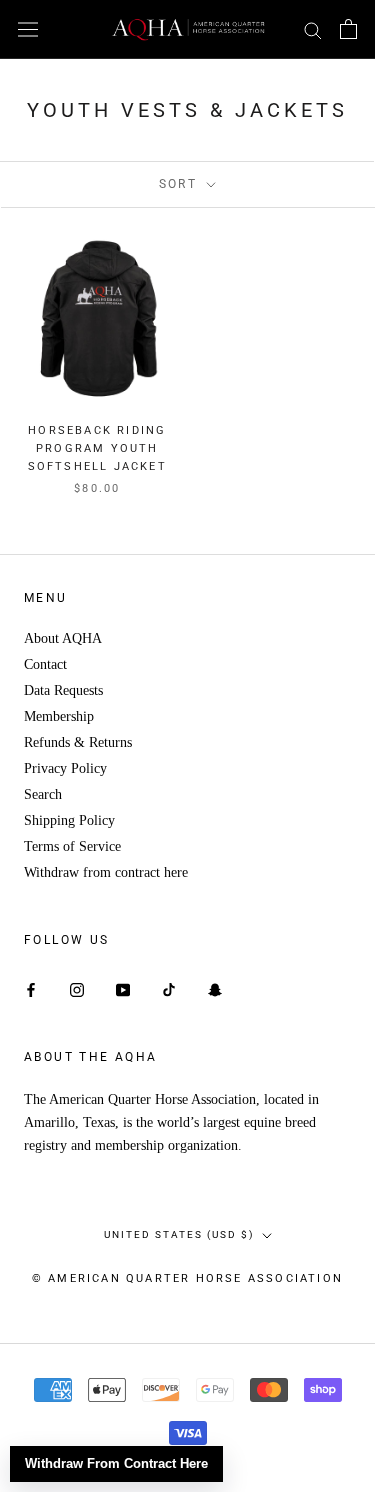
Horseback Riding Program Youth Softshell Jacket (97, 448)
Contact (45, 664)
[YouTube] (123, 988)
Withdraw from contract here (106, 872)
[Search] (313, 29)
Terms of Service (72, 846)
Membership (59, 716)
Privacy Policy (65, 768)
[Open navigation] (28, 29)
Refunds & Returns (78, 742)
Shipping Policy (69, 820)
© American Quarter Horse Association (187, 1278)
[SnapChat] (215, 988)
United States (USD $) (179, 1234)
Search (43, 794)
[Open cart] (348, 29)
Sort (181, 184)
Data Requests (63, 690)
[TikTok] (169, 988)
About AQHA (63, 638)
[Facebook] (31, 988)
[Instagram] (77, 988)
